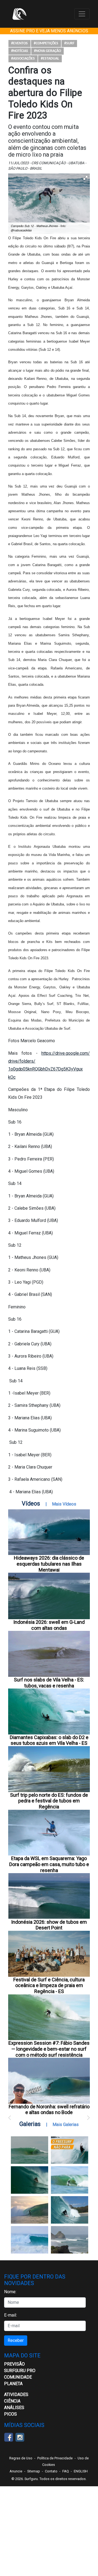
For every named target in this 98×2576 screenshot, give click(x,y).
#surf (69, 43)
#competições (46, 43)
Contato (51, 2471)
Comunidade (18, 2377)
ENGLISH (81, 2471)
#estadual (50, 59)
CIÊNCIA (12, 2401)
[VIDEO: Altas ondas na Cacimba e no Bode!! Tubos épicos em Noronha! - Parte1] (70, 2210)
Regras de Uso (21, 2458)
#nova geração (48, 51)
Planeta (13, 2384)
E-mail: (10, 2315)
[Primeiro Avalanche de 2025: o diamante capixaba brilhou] (70, 2180)
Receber (16, 2340)
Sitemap (34, 2471)
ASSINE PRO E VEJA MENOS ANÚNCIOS (49, 31)
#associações (23, 59)
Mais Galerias (66, 2125)
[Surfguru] (19, 14)
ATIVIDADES (16, 2395)
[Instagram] (20, 2437)
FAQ (66, 2471)
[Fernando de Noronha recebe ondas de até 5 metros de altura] (70, 2240)
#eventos (19, 43)
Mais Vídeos (64, 1504)
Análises (14, 2408)
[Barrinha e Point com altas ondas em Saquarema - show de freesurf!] (30, 2180)
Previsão (14, 2364)
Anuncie (16, 2471)
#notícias (20, 51)
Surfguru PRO (20, 2371)
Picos (10, 2414)
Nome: (10, 2292)
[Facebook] (9, 2437)
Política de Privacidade (55, 2458)
